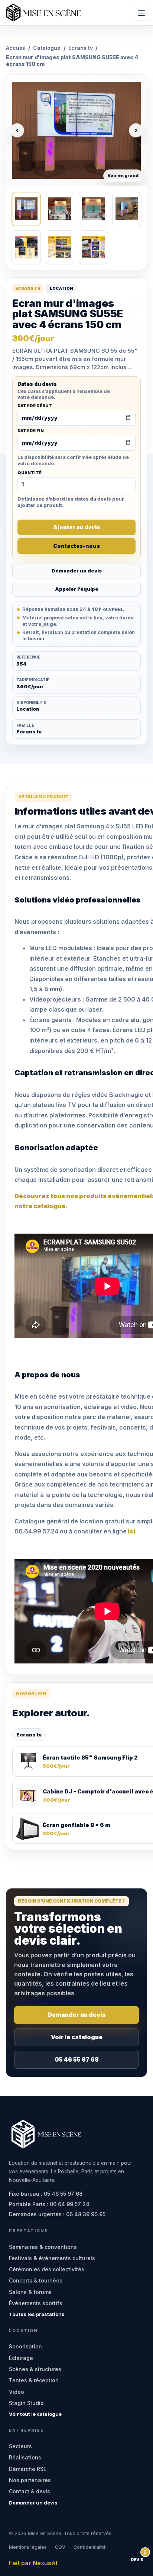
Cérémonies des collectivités (47, 2269)
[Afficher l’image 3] (93, 209)
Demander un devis (77, 571)
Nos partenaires (30, 2480)
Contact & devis (30, 2491)
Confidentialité (90, 2547)
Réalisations (25, 2457)
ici (131, 1531)
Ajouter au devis (77, 527)
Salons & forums (30, 2292)
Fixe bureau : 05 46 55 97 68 (46, 2194)
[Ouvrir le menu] (141, 13)
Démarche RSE (28, 2469)
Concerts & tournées (36, 2280)
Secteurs (20, 2446)
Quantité (30, 473)
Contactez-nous (76, 546)
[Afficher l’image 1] (26, 209)
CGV (60, 2547)
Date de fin (31, 431)
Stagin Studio (26, 2403)
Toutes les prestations (37, 2314)
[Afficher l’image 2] (60, 209)
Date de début (35, 406)
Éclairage (21, 2358)
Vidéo (17, 2392)
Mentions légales (28, 2547)
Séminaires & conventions (43, 2247)
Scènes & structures (35, 2369)
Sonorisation (25, 2346)
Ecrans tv (81, 48)
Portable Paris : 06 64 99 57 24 (49, 2204)
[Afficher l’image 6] (60, 247)
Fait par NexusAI (33, 2563)
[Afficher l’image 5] (26, 247)
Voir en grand (123, 175)
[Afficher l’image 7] (93, 247)
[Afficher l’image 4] (127, 209)
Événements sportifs (36, 2303)
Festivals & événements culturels (52, 2258)
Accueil (16, 48)
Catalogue (47, 48)
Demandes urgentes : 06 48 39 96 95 (57, 2214)
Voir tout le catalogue (35, 2414)
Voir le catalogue (77, 2037)
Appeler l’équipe (77, 589)
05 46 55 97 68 (77, 2060)
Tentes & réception (34, 2380)
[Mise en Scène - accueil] (43, 13)
